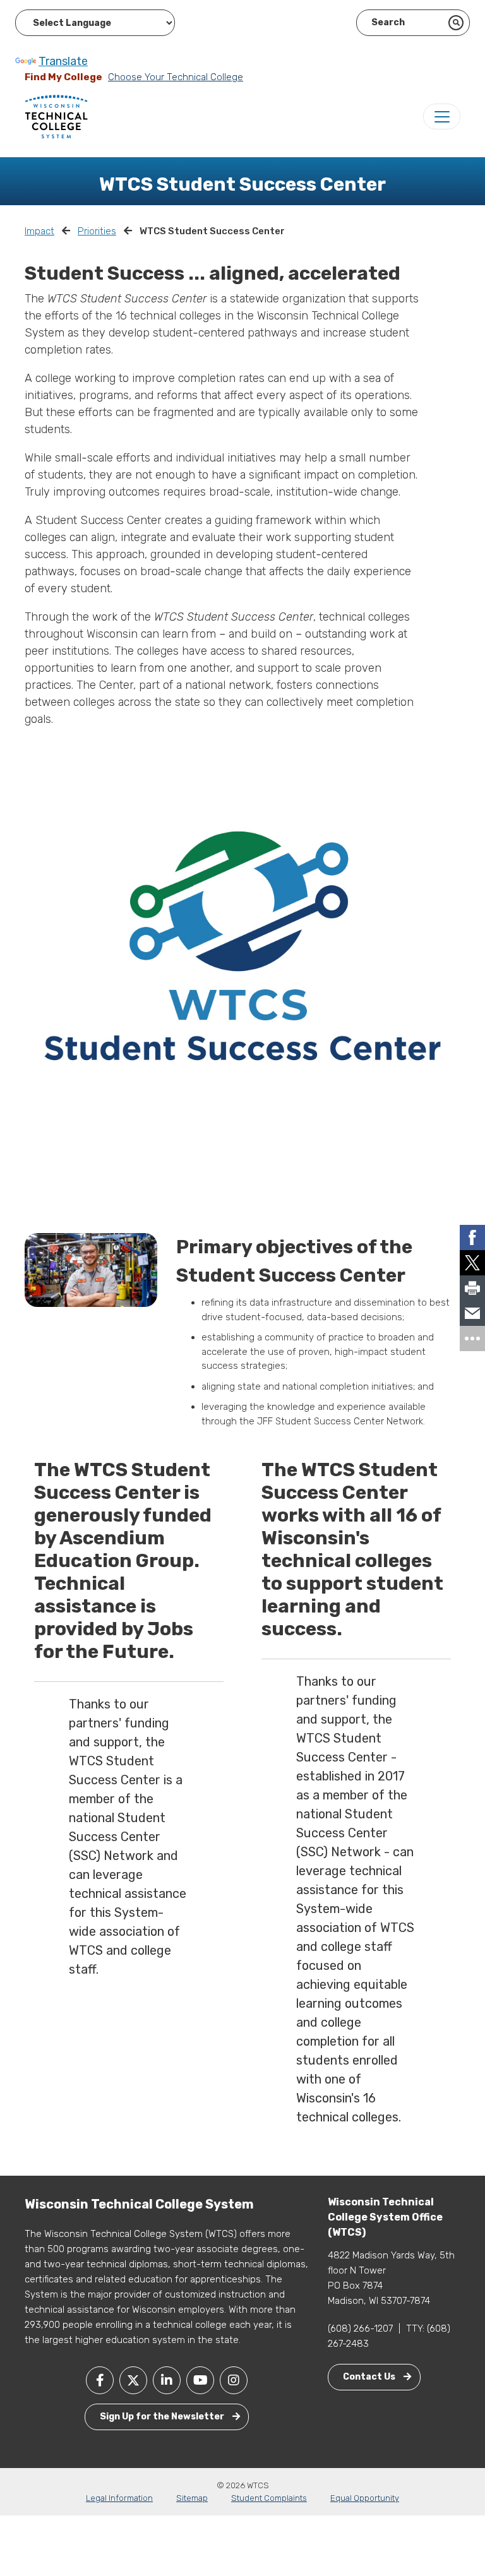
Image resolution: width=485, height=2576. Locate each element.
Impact (39, 231)
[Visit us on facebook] (100, 2380)
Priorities (97, 231)
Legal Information (119, 2498)
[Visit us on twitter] (133, 2380)
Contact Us (370, 2377)
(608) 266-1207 (360, 2329)
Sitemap (192, 2498)
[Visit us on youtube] (200, 2380)
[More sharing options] (472, 1339)
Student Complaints (269, 2498)
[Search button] (456, 23)
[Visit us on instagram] (234, 2380)
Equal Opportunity (365, 2498)
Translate (63, 61)
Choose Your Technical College (176, 77)
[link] (472, 1237)
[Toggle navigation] (442, 116)
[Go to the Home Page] (56, 116)
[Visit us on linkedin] (167, 2380)
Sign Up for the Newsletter (163, 2417)
